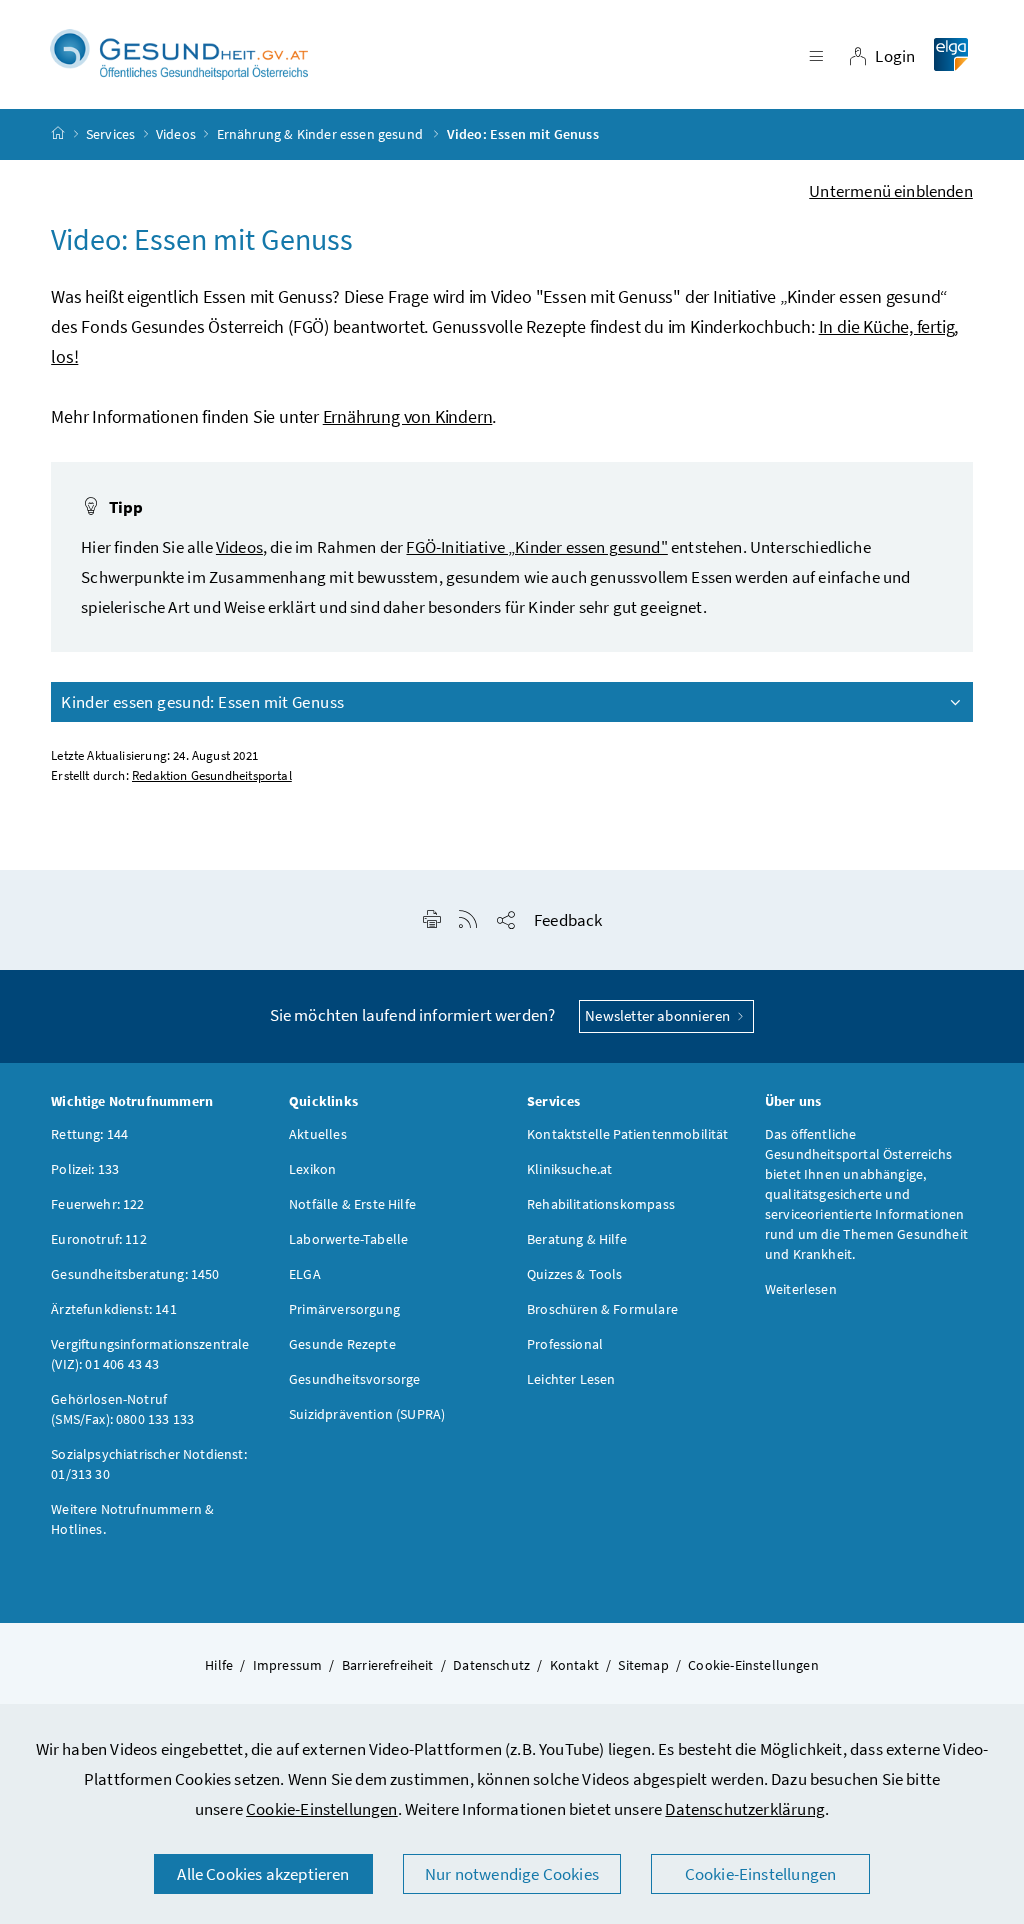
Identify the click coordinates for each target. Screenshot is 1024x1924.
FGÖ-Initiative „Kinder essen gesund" (536, 547)
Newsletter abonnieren (659, 1015)
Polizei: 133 (85, 1169)
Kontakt (574, 1665)
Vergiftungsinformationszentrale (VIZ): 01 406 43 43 (150, 1354)
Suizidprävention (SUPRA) (367, 1414)
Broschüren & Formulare (602, 1309)
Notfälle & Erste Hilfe (352, 1204)
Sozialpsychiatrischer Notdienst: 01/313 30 (149, 1464)
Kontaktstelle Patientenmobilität (628, 1134)
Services (110, 134)
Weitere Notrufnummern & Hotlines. (132, 1519)
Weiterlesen (801, 1289)
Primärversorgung (344, 1309)
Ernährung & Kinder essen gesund (322, 134)
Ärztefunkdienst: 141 (114, 1309)
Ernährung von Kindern (408, 416)
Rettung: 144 (89, 1134)
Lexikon (312, 1169)
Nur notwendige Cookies (512, 1874)
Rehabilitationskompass (601, 1204)
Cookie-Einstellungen (322, 1809)
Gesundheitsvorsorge (354, 1379)
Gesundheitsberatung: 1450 (135, 1274)
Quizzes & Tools (575, 1274)
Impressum (288, 1665)
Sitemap (643, 1665)
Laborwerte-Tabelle (348, 1239)
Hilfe (219, 1665)
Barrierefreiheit (388, 1665)
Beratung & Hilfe (577, 1239)
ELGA (305, 1274)
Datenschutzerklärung (745, 1809)
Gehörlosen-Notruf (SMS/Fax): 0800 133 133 (122, 1409)
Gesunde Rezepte (342, 1344)
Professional (565, 1344)
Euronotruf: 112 (99, 1239)
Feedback (568, 920)
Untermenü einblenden (891, 191)
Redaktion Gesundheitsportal (212, 775)
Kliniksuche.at (569, 1169)
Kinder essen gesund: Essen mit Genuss (202, 702)
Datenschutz (491, 1665)
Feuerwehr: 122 (97, 1204)
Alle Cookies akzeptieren (263, 1874)
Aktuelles (318, 1134)
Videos (176, 134)
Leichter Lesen (571, 1379)
